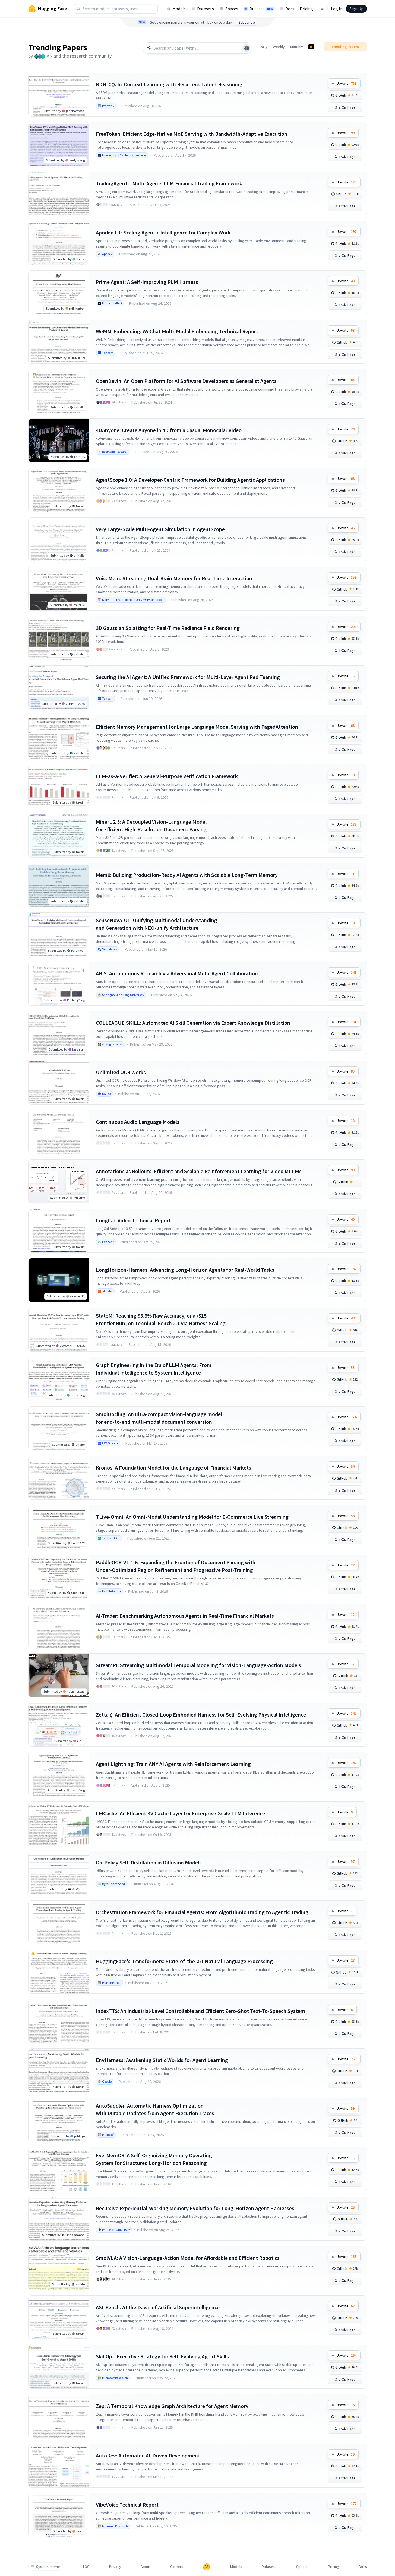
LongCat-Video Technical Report (133, 1220)
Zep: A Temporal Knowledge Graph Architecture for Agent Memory (172, 2406)
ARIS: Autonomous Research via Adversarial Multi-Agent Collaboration (177, 973)
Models (179, 9)
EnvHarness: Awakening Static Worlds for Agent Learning (162, 2060)
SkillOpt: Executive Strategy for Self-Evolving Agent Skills (162, 2356)
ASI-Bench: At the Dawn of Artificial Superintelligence (158, 2307)
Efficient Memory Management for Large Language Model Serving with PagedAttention (197, 727)
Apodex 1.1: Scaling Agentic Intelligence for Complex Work (163, 232)
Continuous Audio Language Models (138, 1122)
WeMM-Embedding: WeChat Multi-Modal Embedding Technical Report (177, 331)
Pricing (306, 9)
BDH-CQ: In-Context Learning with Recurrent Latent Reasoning (169, 84)
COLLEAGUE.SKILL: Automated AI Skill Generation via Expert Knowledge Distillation (193, 1023)
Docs (290, 9)
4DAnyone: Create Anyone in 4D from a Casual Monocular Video (169, 430)
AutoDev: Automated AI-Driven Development (148, 2455)
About (146, 2567)
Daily (264, 47)
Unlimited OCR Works (121, 1072)
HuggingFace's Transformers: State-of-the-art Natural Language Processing (184, 1961)
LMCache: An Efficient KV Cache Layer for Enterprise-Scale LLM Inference (180, 1813)
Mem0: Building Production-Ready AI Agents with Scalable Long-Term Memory (187, 875)
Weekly (279, 47)
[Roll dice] (247, 48)
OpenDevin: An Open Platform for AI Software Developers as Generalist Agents (186, 381)
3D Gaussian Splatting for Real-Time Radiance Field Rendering (168, 628)
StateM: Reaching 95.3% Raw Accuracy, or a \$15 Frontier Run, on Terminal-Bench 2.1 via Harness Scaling (161, 1319)
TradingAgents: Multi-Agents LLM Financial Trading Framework (169, 183)
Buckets (261, 9)
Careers (177, 2567)
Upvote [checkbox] (347, 83)
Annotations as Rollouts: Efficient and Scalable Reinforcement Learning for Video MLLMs (199, 1171)
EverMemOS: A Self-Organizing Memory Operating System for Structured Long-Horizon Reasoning (154, 2159)
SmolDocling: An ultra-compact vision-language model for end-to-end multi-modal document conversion (159, 1418)
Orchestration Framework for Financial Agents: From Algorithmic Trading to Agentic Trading (202, 1912)
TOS (86, 2567)
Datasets (206, 9)
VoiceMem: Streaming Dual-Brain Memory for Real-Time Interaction (174, 578)
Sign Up (356, 9)
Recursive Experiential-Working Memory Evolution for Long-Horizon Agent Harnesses (195, 2208)
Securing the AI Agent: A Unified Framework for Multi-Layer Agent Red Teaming (188, 677)
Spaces (232, 9)
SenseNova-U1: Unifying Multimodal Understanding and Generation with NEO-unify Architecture (157, 924)
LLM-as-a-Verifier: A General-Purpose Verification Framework (167, 776)
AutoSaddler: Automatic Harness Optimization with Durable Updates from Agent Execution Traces (155, 2109)
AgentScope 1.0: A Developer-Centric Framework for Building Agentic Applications (190, 480)
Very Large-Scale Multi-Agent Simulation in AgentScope (160, 529)
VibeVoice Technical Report (127, 2504)
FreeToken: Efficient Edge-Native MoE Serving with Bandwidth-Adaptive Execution (192, 134)
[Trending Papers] (311, 47)
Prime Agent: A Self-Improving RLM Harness (147, 282)
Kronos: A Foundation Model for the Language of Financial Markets (173, 1468)
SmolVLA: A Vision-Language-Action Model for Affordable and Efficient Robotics (188, 2258)
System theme (48, 2567)
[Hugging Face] (207, 2567)
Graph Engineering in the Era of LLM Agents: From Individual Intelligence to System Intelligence (154, 1369)
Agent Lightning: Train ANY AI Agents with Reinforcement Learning (173, 1764)
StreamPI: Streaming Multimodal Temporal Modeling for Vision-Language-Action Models (198, 1665)
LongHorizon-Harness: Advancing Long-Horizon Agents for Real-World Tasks (185, 1270)
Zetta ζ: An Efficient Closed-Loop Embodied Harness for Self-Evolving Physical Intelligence (201, 1714)
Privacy (115, 2567)
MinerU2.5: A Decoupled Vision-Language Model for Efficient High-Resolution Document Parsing (151, 825)
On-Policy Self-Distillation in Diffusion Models (149, 1862)
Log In (337, 9)
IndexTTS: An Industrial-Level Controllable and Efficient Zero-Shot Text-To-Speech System (200, 2011)
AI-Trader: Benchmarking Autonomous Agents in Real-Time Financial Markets (185, 1616)
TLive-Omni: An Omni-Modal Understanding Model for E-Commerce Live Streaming (192, 1517)
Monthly (297, 47)
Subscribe (247, 22)
